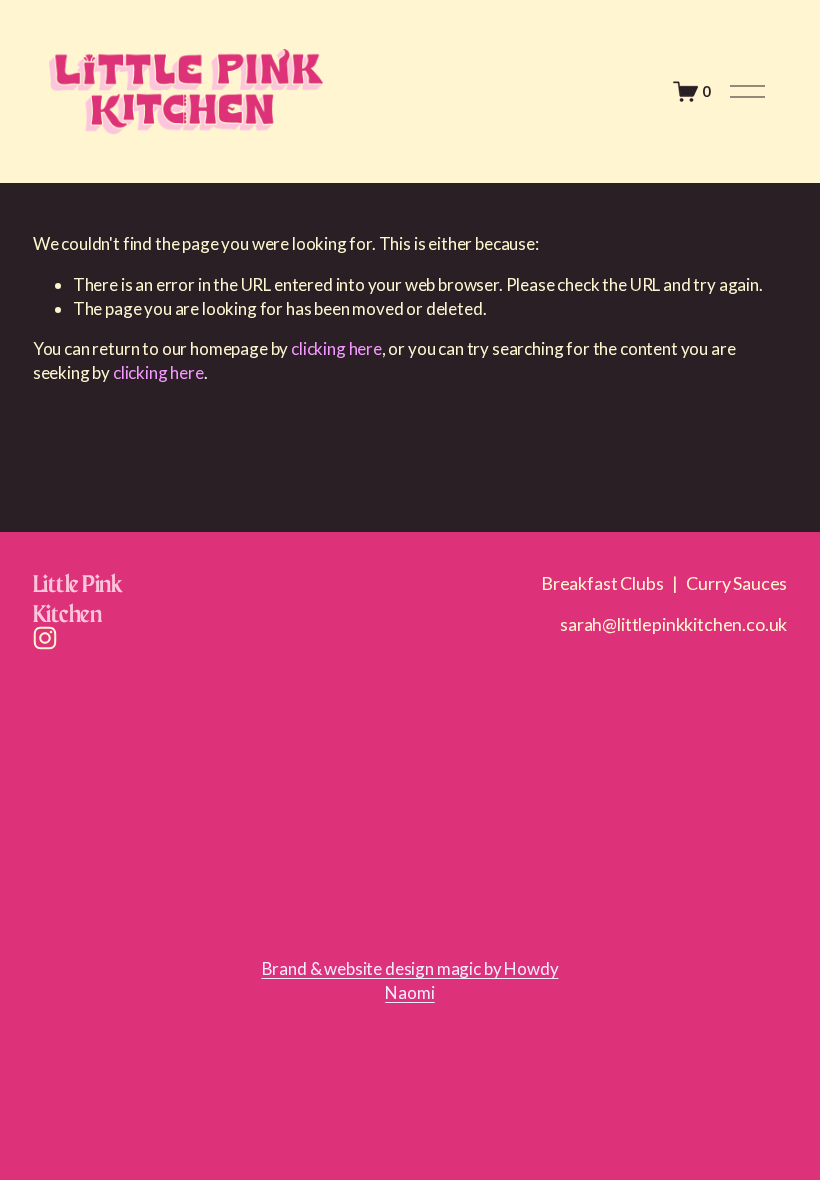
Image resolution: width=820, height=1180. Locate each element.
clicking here (336, 348)
